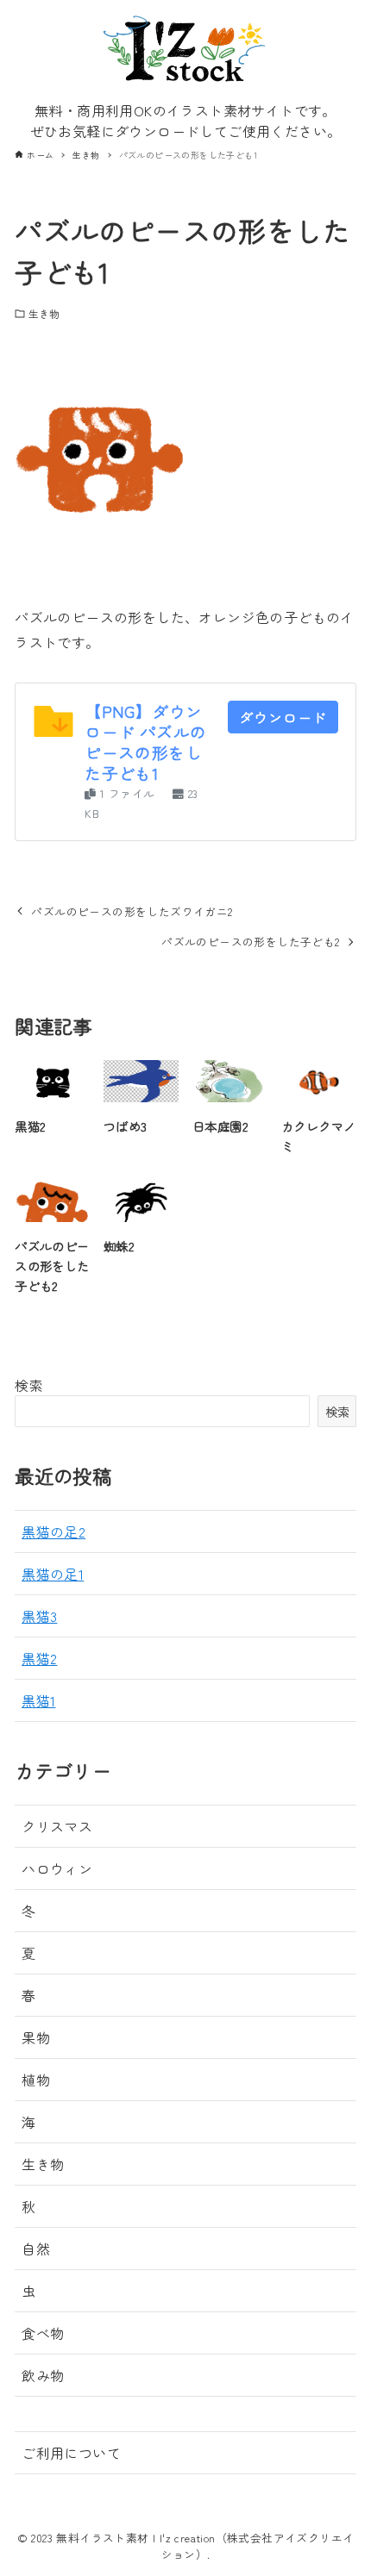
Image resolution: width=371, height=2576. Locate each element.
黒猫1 (38, 1700)
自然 (36, 2249)
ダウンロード (283, 717)
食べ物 (43, 2333)
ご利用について (71, 2453)
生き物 (44, 313)
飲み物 (43, 2375)
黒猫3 (39, 1616)
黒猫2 (39, 1658)
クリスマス (57, 1826)
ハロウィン (57, 1868)
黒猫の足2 (53, 1531)
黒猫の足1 (53, 1574)
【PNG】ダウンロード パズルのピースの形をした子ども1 (145, 742)
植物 (36, 2080)
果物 (36, 2037)
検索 (29, 1385)
